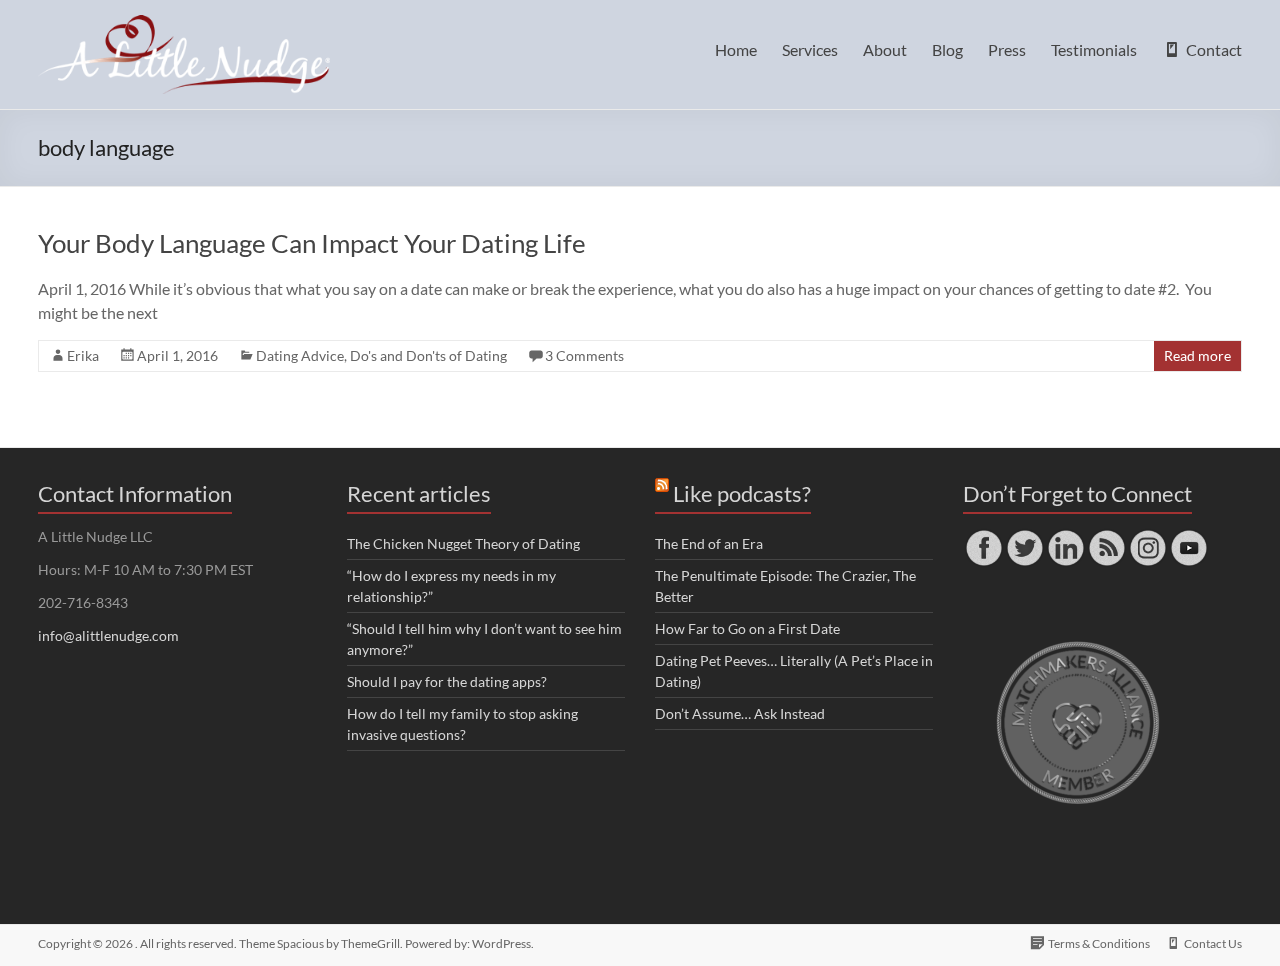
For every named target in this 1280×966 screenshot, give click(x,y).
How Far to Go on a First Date (747, 628)
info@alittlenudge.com (108, 635)
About (885, 49)
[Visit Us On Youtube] (1188, 536)
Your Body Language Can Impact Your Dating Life (312, 243)
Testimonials (1094, 49)
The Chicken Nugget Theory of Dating (463, 543)
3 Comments (584, 355)
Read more (1197, 355)
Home (736, 49)
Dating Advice (300, 355)
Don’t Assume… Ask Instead (740, 713)
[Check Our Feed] (1106, 536)
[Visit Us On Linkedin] (1065, 536)
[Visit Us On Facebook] (983, 536)
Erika (83, 355)
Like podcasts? (742, 493)
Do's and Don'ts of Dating (428, 355)
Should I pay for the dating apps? (447, 681)
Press (1007, 49)
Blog (947, 49)
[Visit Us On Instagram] (1147, 536)
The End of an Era (709, 543)
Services (810, 49)
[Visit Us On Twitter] (1024, 536)
